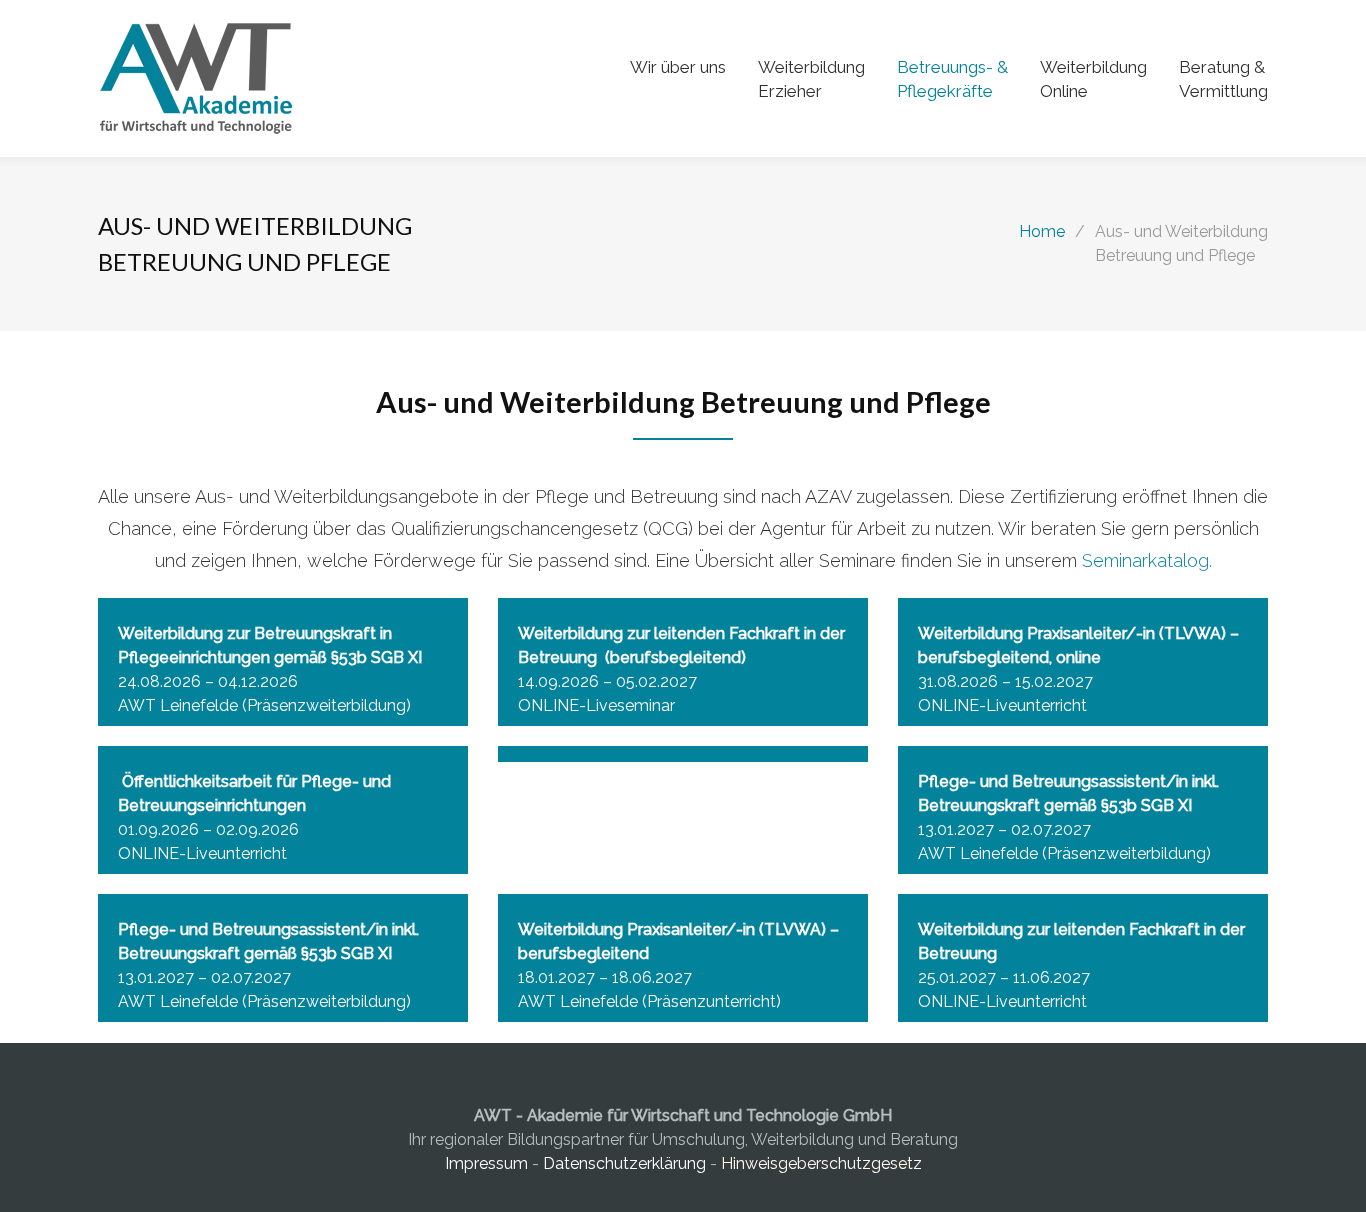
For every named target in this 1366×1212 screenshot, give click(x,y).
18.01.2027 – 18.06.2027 (605, 977)
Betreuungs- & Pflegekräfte (952, 79)
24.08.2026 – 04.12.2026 (208, 681)
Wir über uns (678, 67)
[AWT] (364, 78)
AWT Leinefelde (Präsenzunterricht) (649, 1001)
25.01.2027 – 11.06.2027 (1004, 977)
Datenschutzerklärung (624, 1163)
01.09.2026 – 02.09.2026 (208, 829)
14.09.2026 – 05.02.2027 (607, 681)
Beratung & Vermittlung (1223, 79)
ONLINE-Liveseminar (596, 705)
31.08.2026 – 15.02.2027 (1005, 681)
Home (1042, 231)
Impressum (488, 1163)
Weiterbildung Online (1093, 79)
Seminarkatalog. (1147, 560)
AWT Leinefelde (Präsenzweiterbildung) (264, 705)
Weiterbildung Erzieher (811, 79)
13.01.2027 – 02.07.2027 (1004, 829)
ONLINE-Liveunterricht (1002, 705)
